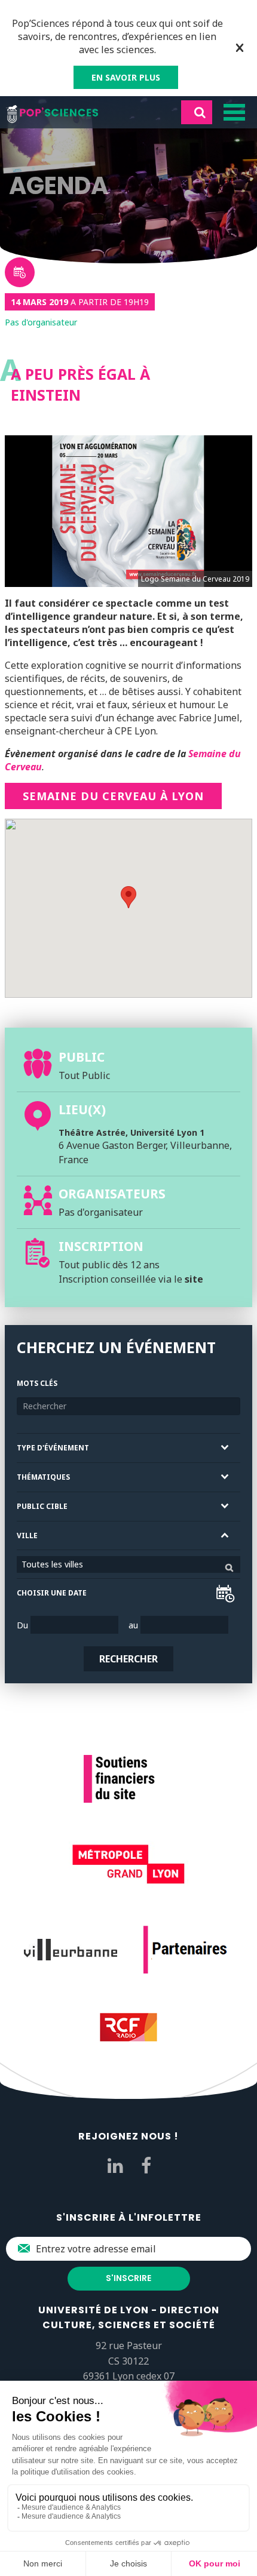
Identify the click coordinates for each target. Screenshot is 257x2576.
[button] (128, 897)
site (194, 1279)
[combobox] (128, 1564)
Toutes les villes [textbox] (52, 1564)
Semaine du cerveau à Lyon (113, 796)
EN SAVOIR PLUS (126, 77)
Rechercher (128, 1659)
